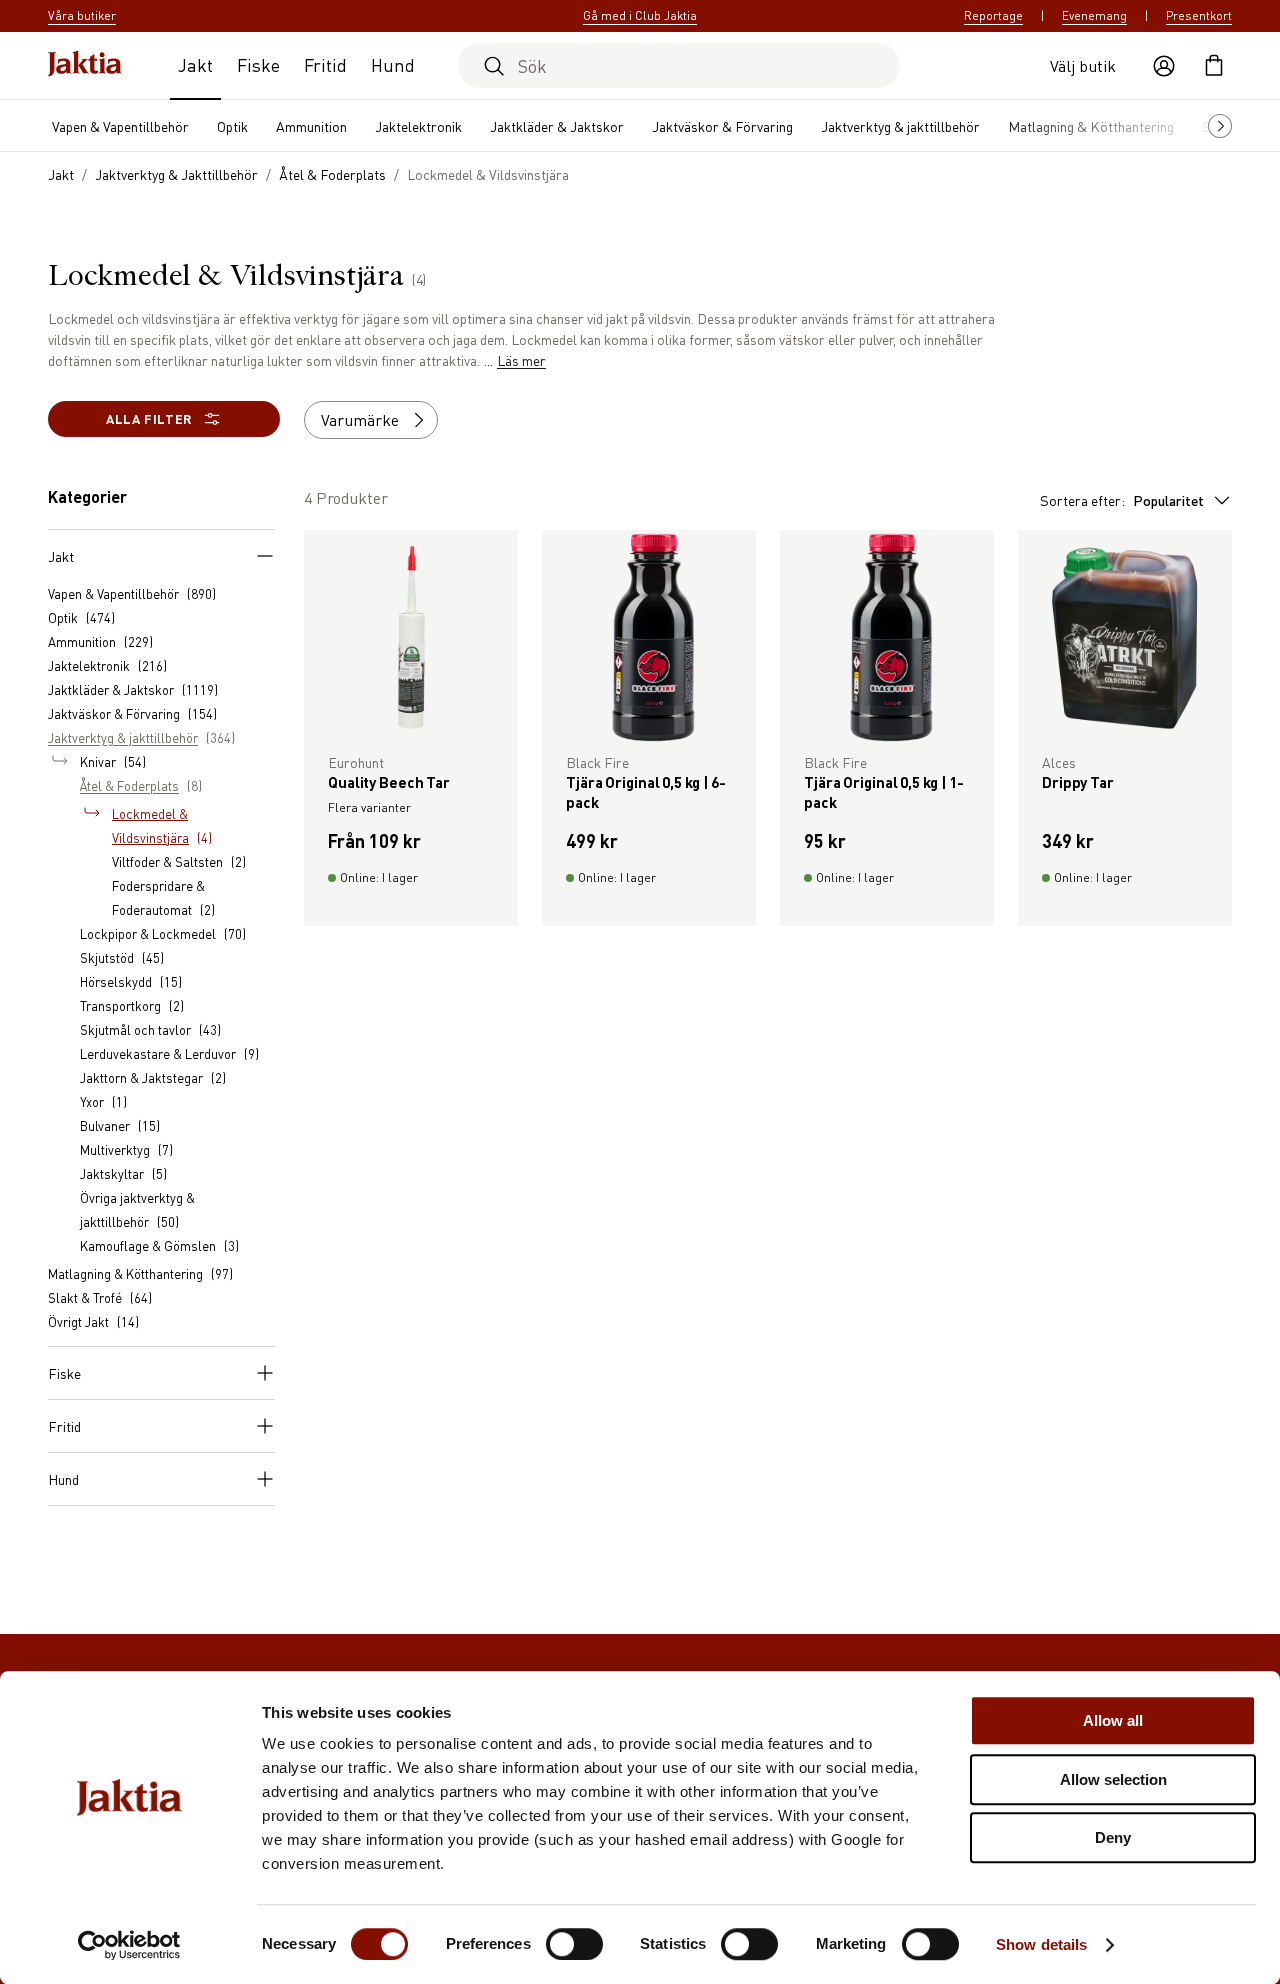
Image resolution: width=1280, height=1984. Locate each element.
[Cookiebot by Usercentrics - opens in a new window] (129, 1945)
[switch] (574, 1944)
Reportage (993, 15)
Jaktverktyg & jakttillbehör (900, 126)
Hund (393, 64)
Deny (1113, 1837)
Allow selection (1113, 1779)
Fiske (258, 64)
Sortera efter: (1122, 500)
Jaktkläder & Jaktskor (557, 126)
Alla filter (149, 418)
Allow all (1113, 1720)
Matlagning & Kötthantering (1091, 126)
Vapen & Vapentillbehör (120, 126)
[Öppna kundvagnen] (1214, 66)
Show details (1041, 1944)
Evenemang (1094, 15)
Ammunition (311, 126)
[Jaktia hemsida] (85, 65)
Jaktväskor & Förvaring (722, 126)
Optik (232, 126)
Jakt (195, 64)
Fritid (325, 64)
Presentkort (1199, 15)
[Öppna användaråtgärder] (1164, 66)
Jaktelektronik (418, 126)
